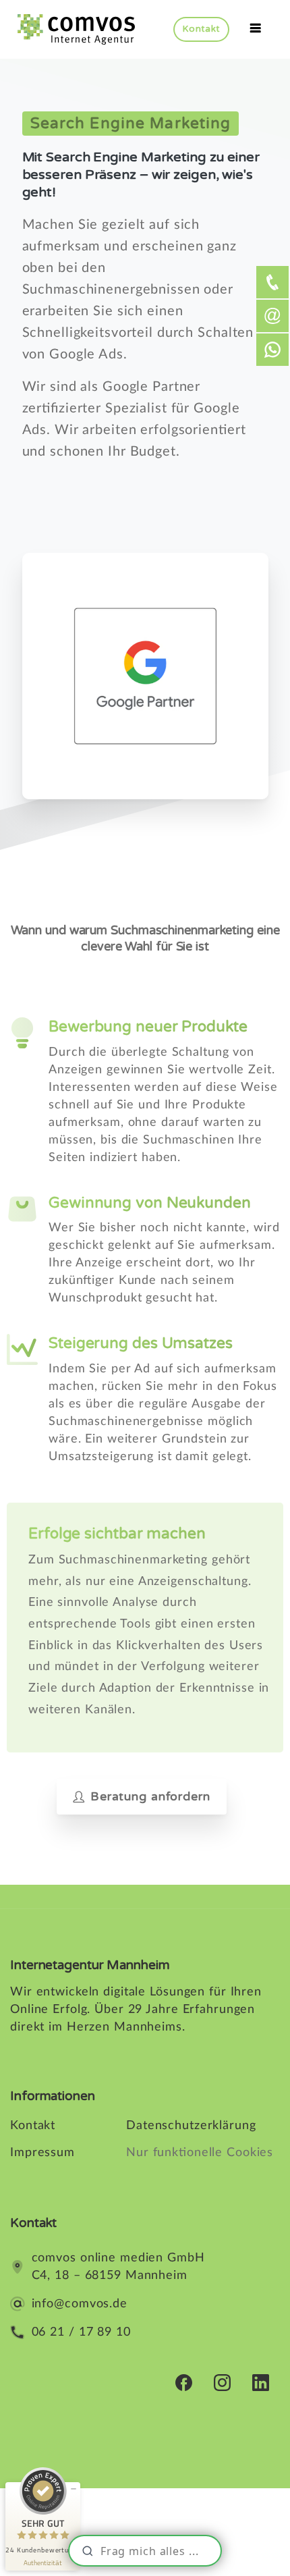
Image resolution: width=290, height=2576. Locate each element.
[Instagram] (222, 2382)
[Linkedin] (261, 2382)
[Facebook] (184, 2382)
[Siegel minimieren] (74, 2489)
